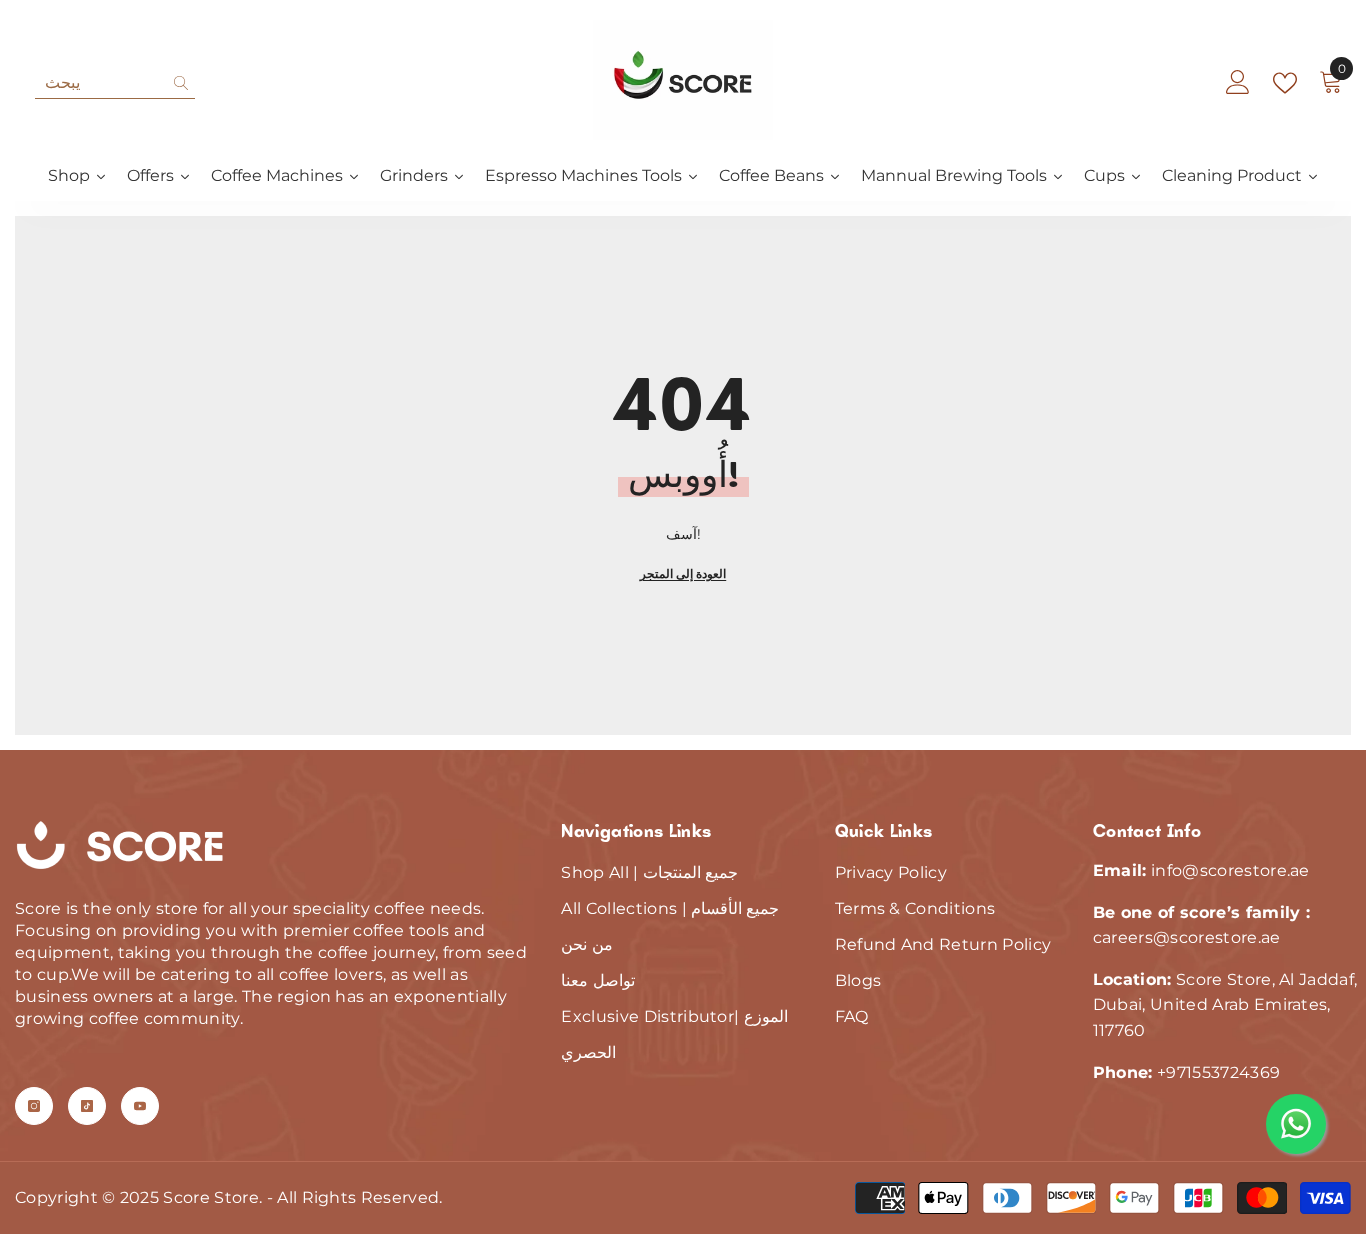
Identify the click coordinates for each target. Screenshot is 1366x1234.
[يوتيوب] (140, 1106)
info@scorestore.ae (1230, 870)
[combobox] (99, 83)
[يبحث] (115, 83)
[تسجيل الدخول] (1238, 83)
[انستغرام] (34, 1106)
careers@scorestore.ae (1187, 937)
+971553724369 (1218, 1072)
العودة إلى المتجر (683, 573)
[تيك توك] (87, 1106)
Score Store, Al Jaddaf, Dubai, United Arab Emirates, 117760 (1225, 1005)
